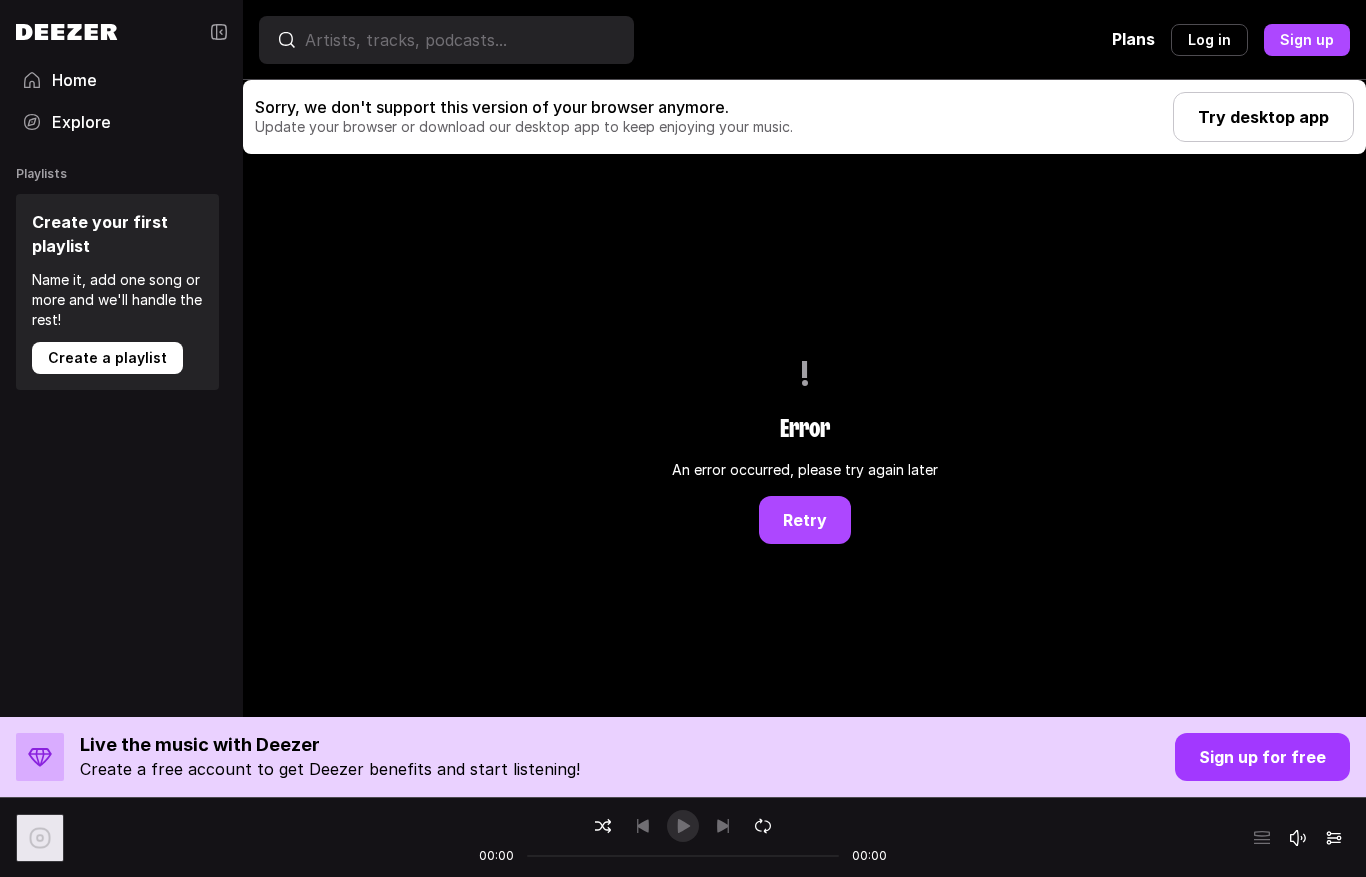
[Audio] (1334, 838)
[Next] (723, 826)
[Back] (643, 826)
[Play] (683, 826)
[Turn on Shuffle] (603, 826)
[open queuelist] (1262, 838)
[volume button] (1298, 838)
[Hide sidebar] (219, 32)
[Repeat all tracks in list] (763, 826)
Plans (1133, 39)
